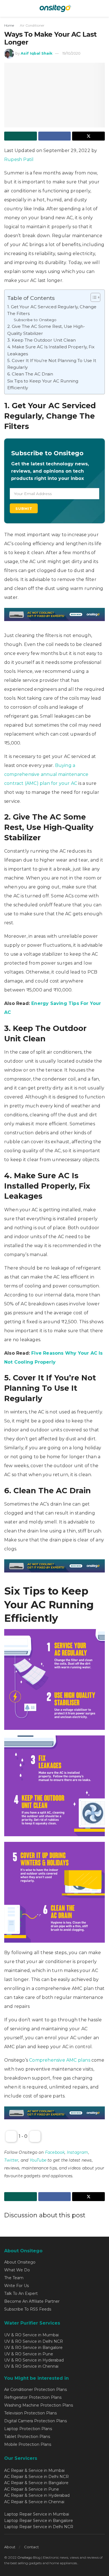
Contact (31, 2547)
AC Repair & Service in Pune (32, 2489)
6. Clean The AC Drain (30, 374)
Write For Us (16, 2286)
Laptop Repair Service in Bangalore (39, 2521)
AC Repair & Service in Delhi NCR (36, 2477)
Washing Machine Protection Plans (39, 2405)
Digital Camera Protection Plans (35, 2421)
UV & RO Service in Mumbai (31, 2335)
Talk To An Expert (21, 2293)
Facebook (55, 2152)
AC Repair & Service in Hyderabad (37, 2495)
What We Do (17, 2270)
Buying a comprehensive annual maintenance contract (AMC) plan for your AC (46, 774)
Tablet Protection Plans (27, 2437)
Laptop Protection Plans (28, 2429)
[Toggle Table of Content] (93, 297)
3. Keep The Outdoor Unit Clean (42, 340)
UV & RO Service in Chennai (31, 2366)
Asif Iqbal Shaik (37, 53)
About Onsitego (20, 2262)
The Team (14, 2278)
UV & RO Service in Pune (29, 2354)
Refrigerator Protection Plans (33, 2397)
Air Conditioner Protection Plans (35, 2390)
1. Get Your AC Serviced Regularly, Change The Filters (52, 310)
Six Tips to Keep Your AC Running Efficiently (43, 384)
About (10, 2547)
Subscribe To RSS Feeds (28, 2309)
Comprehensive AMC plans (60, 2060)
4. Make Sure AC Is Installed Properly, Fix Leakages (51, 350)
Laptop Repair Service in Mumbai (37, 2514)
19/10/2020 (71, 53)
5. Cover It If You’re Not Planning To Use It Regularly (52, 364)
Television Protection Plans (30, 2413)
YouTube (38, 2160)
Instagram (78, 2152)
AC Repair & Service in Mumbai (34, 2470)
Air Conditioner (32, 25)
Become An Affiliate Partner (32, 2301)
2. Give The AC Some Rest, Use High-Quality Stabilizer (46, 330)
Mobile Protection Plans (28, 2444)
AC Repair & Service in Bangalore (36, 2483)
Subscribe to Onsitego (35, 320)
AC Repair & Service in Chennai (34, 2502)
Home (9, 25)
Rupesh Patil (19, 159)
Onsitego (25, 2557)
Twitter (11, 2160)
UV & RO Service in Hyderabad (34, 2360)
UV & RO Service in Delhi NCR (34, 2341)
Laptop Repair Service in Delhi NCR (39, 2527)
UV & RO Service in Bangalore (33, 2348)
